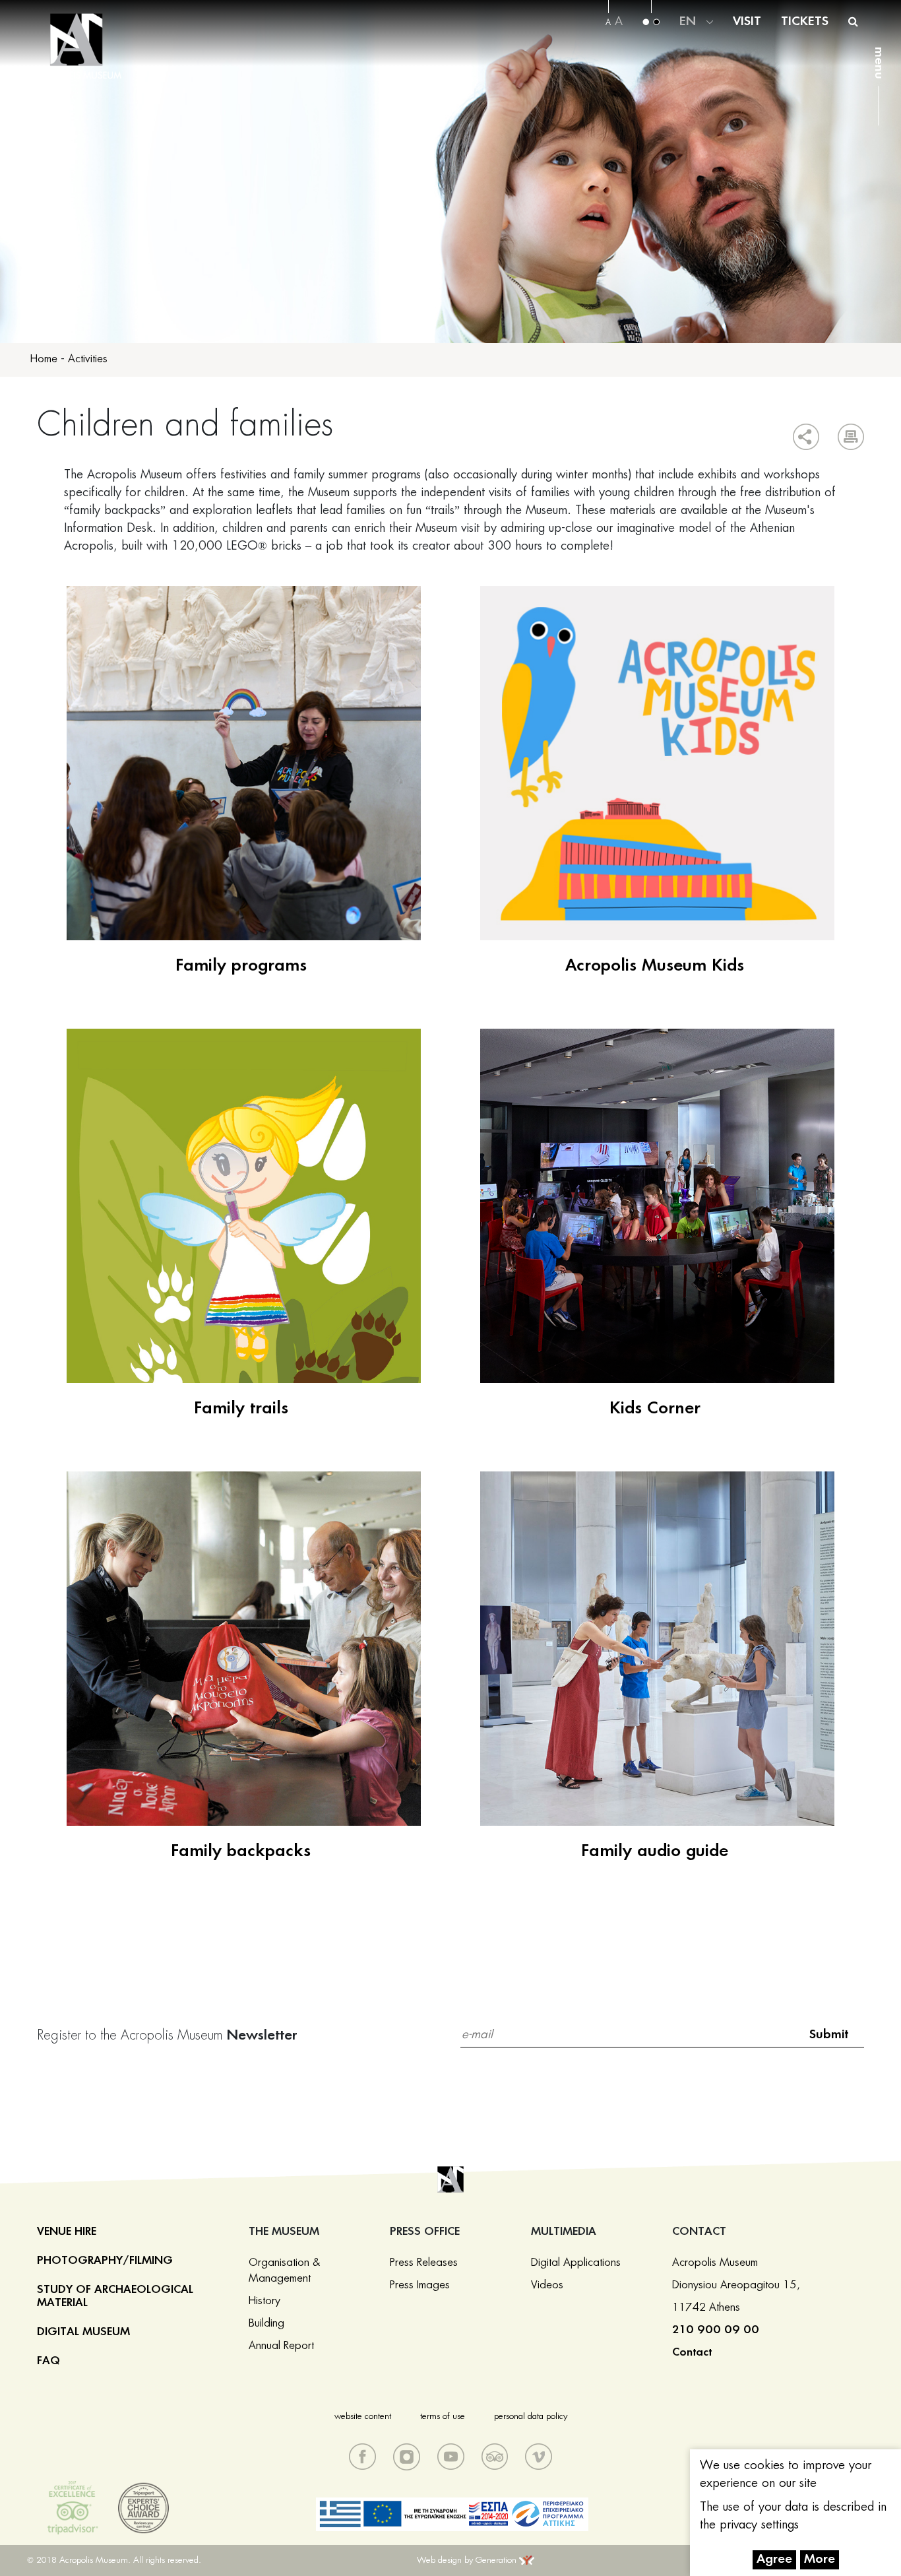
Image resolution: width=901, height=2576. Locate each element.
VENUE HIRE (67, 2232)
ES (688, 71)
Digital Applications (576, 2263)
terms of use (443, 2417)
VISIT (747, 22)
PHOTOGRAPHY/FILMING (105, 2261)
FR (688, 54)
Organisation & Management (284, 2270)
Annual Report (281, 2346)
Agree (774, 2560)
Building (266, 2323)
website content (363, 2417)
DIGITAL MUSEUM (83, 2332)
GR (690, 5)
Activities (88, 359)
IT (687, 38)
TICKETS (805, 22)
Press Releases (424, 2263)
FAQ (48, 2361)
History (264, 2301)
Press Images (420, 2285)
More (820, 2560)
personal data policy (531, 2417)
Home (44, 359)
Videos (547, 2285)
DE (688, 21)
